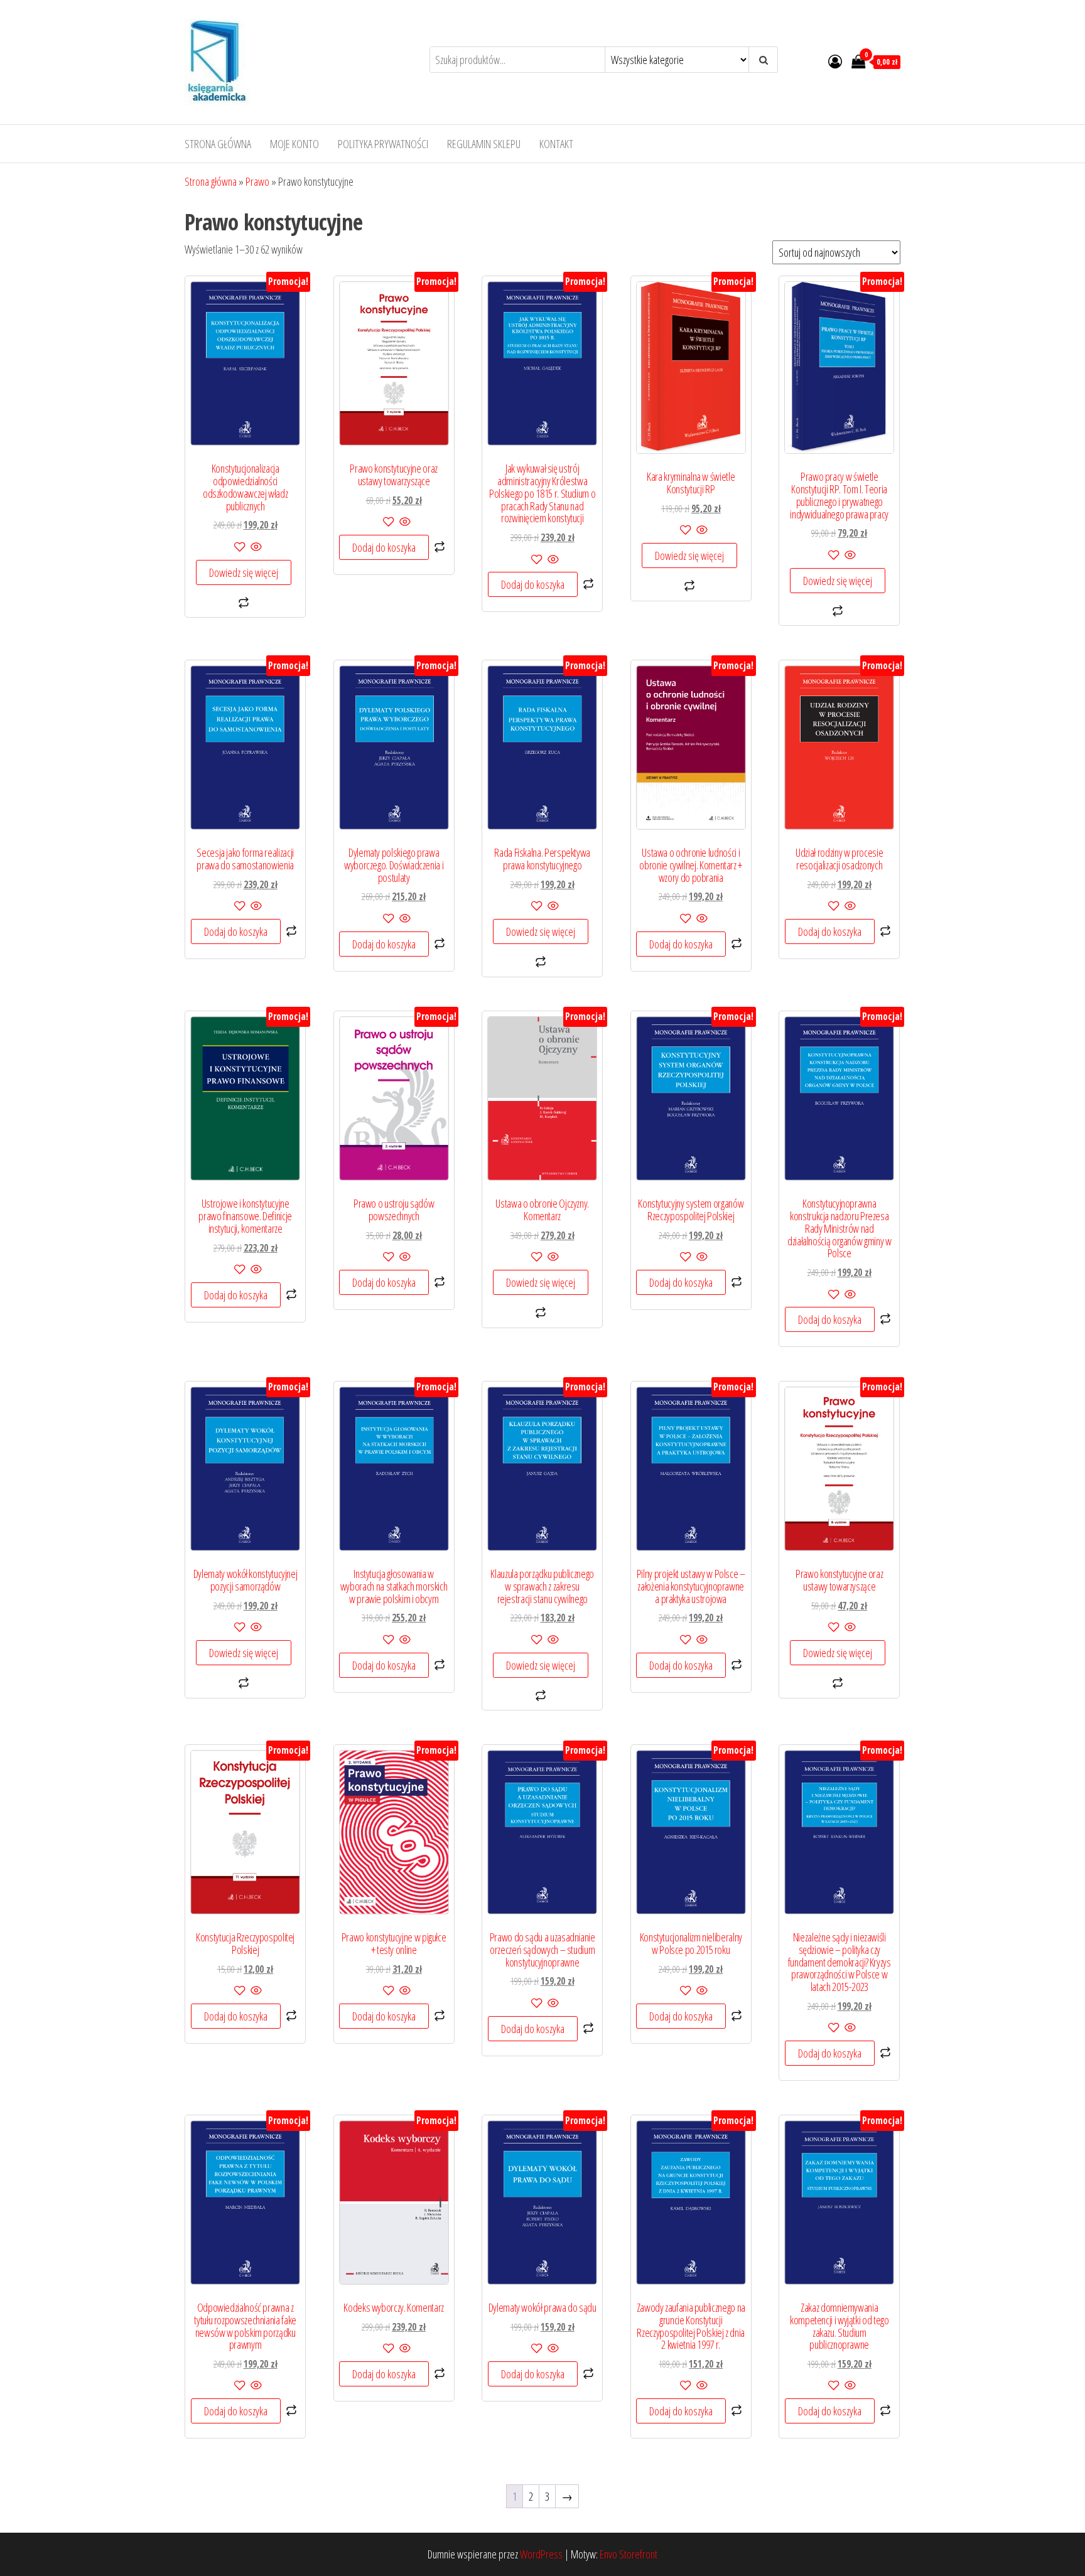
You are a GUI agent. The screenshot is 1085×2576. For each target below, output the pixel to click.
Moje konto (294, 144)
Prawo (257, 181)
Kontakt (556, 144)
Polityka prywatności (383, 144)
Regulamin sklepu (484, 144)
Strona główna (218, 144)
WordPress (541, 2554)
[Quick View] (255, 547)
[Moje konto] (835, 61)
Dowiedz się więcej (244, 572)
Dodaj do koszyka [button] (384, 547)
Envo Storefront (629, 2554)
